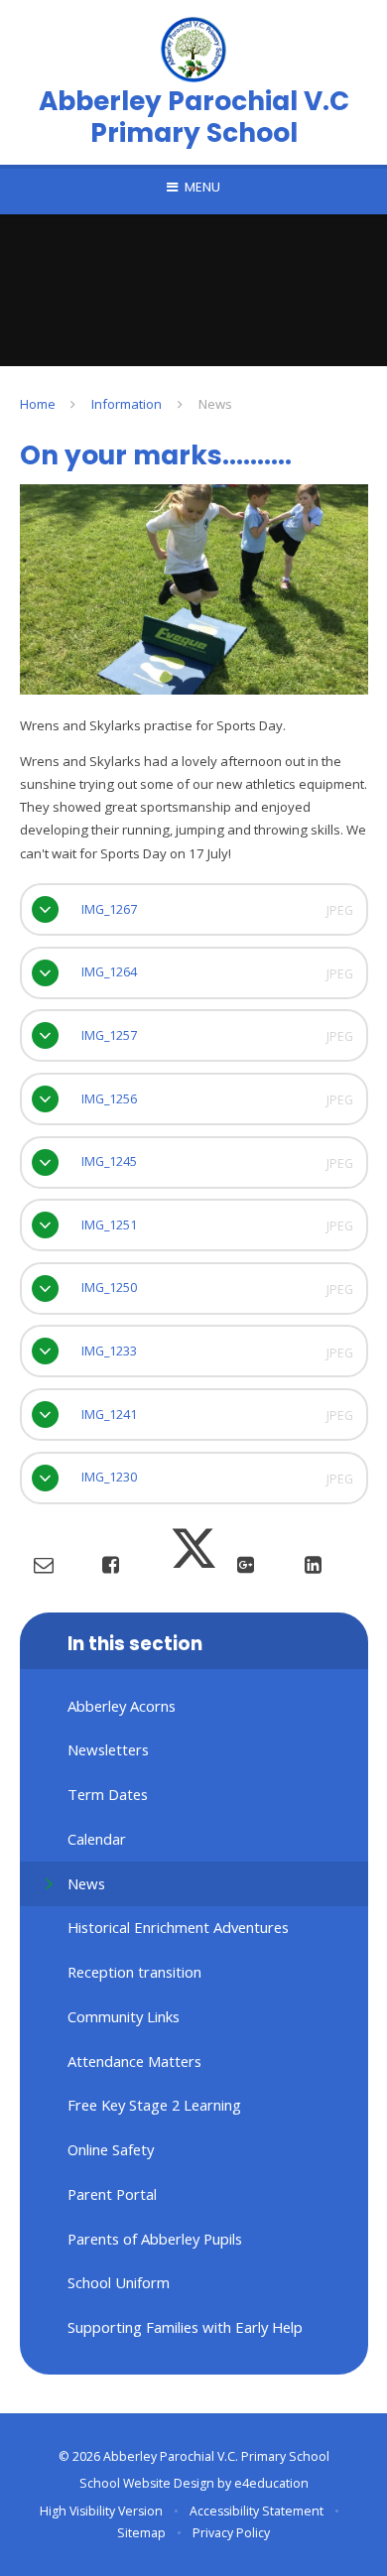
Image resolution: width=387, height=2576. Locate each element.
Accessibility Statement (257, 2511)
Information (127, 404)
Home (38, 404)
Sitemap (141, 2533)
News (215, 404)
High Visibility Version (101, 2511)
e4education (271, 2483)
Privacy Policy (231, 2533)
